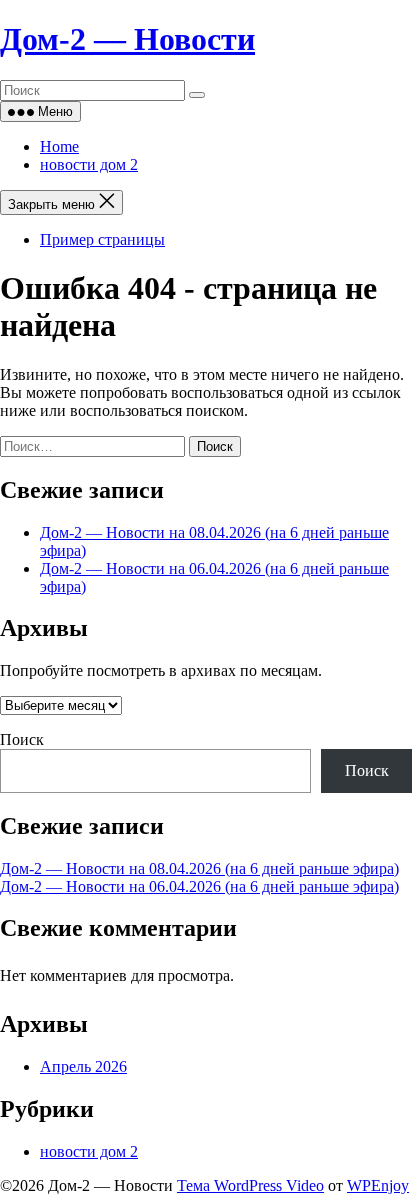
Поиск (22, 739)
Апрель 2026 (83, 1066)
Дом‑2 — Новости (127, 39)
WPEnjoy (378, 1185)
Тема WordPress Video (250, 1185)
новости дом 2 (89, 164)
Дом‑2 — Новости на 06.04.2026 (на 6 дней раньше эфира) (199, 886)
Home (59, 146)
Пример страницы (102, 239)
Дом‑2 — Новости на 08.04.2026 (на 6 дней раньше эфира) (199, 868)
